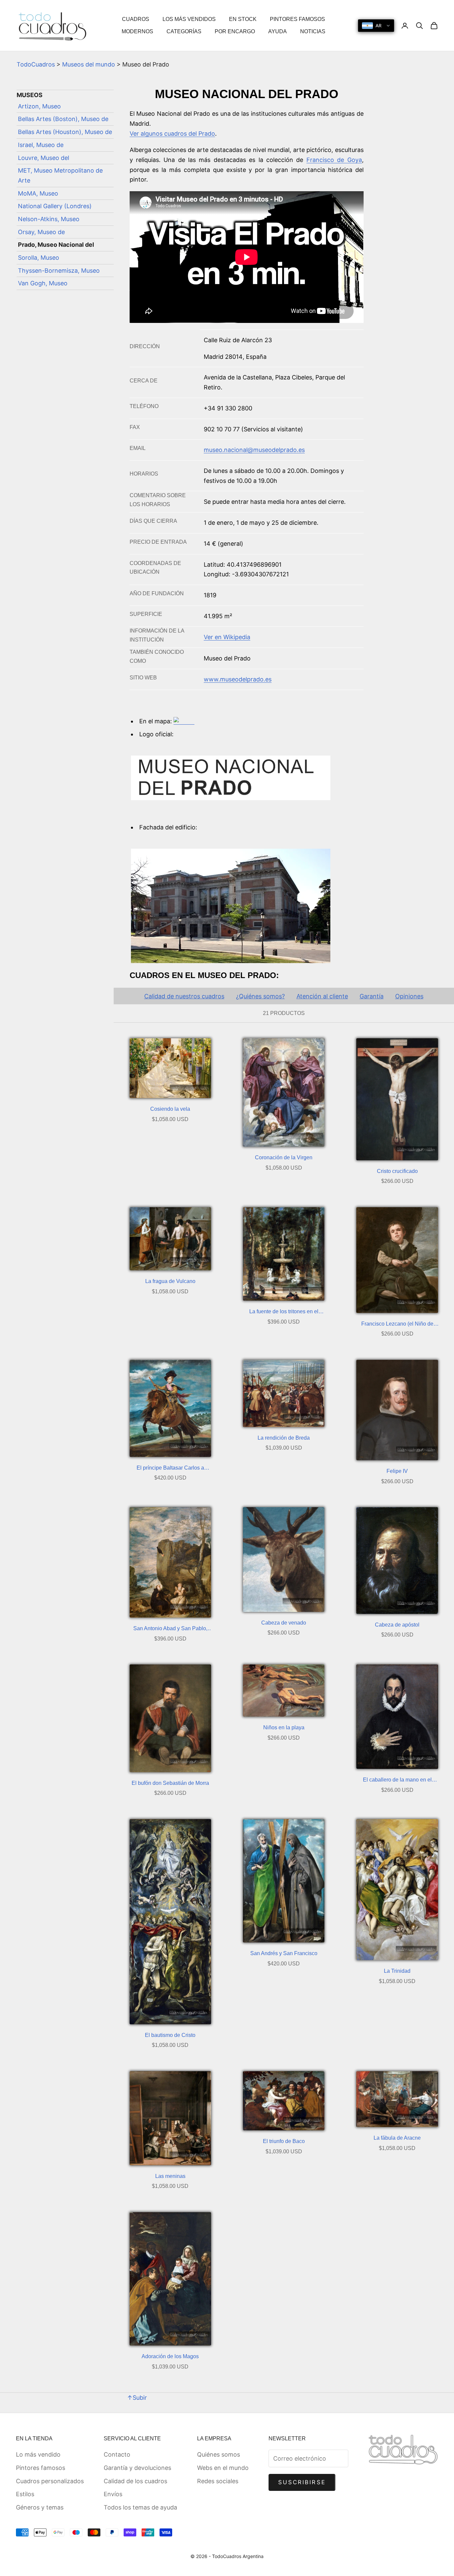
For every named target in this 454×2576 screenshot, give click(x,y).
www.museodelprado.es (238, 679)
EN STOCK (243, 19)
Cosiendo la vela (170, 1109)
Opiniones (409, 996)
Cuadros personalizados (50, 2481)
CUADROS (136, 19)
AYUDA (278, 31)
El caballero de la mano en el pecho (397, 1781)
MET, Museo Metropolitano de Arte (60, 176)
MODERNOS (137, 31)
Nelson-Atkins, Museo (49, 219)
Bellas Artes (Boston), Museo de (63, 119)
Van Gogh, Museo (43, 284)
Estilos (25, 2494)
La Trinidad (397, 1971)
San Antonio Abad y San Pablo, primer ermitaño (170, 1629)
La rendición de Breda (284, 1438)
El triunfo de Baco (284, 2141)
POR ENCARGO (235, 31)
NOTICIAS (313, 31)
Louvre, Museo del (44, 158)
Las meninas (170, 2176)
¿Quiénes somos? (260, 996)
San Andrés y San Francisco (284, 1953)
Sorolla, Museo (39, 258)
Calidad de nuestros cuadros (184, 996)
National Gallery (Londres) (55, 206)
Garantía (372, 996)
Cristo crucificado (397, 1171)
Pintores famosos (41, 2468)
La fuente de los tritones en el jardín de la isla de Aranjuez (284, 1312)
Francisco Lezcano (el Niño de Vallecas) (397, 1325)
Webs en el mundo (223, 2468)
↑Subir (137, 2398)
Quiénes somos (219, 2454)
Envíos (113, 2494)
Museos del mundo (89, 64)
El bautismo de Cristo (170, 2035)
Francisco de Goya (334, 160)
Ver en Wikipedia (227, 637)
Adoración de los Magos (170, 2356)
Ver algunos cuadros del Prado (172, 134)
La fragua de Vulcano (170, 1281)
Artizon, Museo (39, 106)
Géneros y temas (40, 2507)
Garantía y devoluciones (137, 2468)
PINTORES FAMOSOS (297, 19)
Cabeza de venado (284, 1623)
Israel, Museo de (41, 145)
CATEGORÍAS (184, 31)
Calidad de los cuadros (135, 2481)
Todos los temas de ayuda (140, 2507)
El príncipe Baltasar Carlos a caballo (170, 1469)
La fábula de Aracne (397, 2138)
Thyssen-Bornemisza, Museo (59, 271)
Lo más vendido (38, 2454)
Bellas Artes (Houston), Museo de (65, 132)
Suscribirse (302, 2482)
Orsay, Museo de (41, 232)
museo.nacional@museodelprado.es (254, 450)
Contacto (117, 2454)
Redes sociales (218, 2481)
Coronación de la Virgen (284, 1157)
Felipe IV (397, 1471)
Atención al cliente (322, 996)
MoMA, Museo (38, 193)
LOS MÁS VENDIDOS (189, 19)
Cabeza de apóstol (397, 1625)
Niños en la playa (284, 1727)
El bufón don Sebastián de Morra (170, 1783)
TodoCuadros (36, 64)
